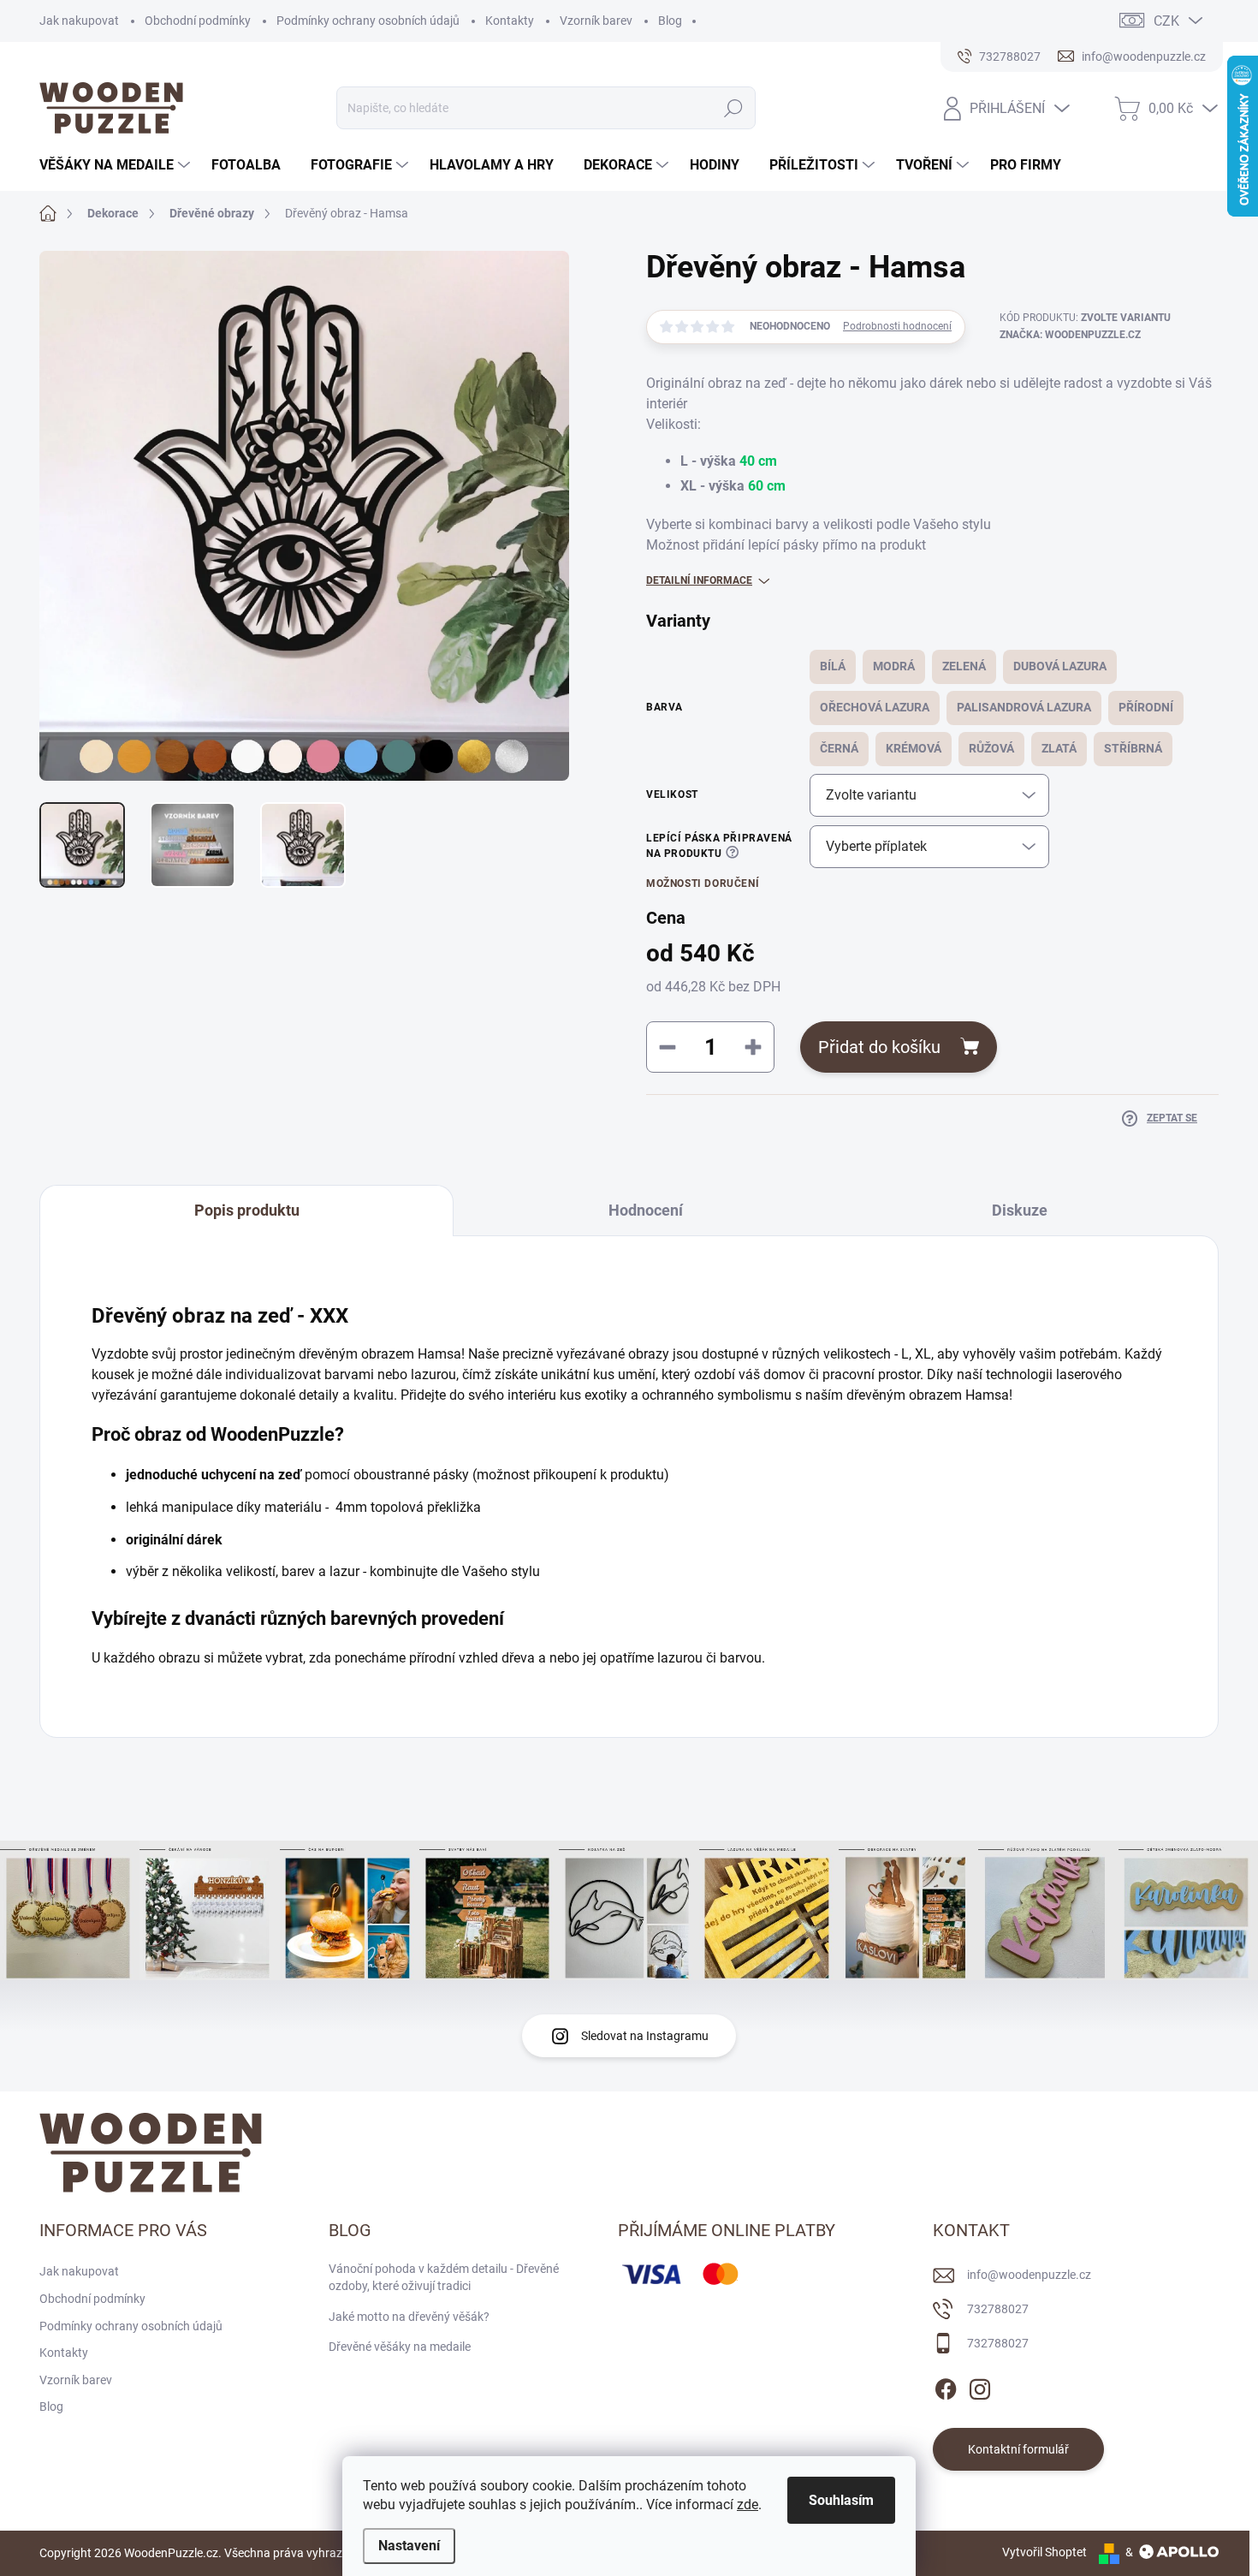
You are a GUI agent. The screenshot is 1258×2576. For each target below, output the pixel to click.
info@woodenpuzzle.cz (1029, 2275)
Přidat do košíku (879, 1047)
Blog (670, 21)
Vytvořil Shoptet (1044, 2552)
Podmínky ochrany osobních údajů (368, 21)
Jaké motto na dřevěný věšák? (409, 2317)
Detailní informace (699, 580)
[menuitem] (117, 165)
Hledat (733, 108)
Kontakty (510, 21)
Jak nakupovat (79, 21)
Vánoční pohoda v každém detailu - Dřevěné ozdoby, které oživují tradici (444, 2277)
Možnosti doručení (703, 883)
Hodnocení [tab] (646, 1210)
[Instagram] (980, 2386)
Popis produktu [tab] (247, 1210)
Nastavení (409, 2546)
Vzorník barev (596, 21)
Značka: (1070, 335)
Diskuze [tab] (1020, 1210)
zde (748, 2505)
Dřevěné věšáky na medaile (400, 2347)
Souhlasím (841, 2500)
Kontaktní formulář (1018, 2449)
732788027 (998, 2309)
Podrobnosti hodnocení (897, 326)
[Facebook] (946, 2386)
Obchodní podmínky (198, 21)
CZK (1166, 21)
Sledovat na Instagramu (645, 2036)
